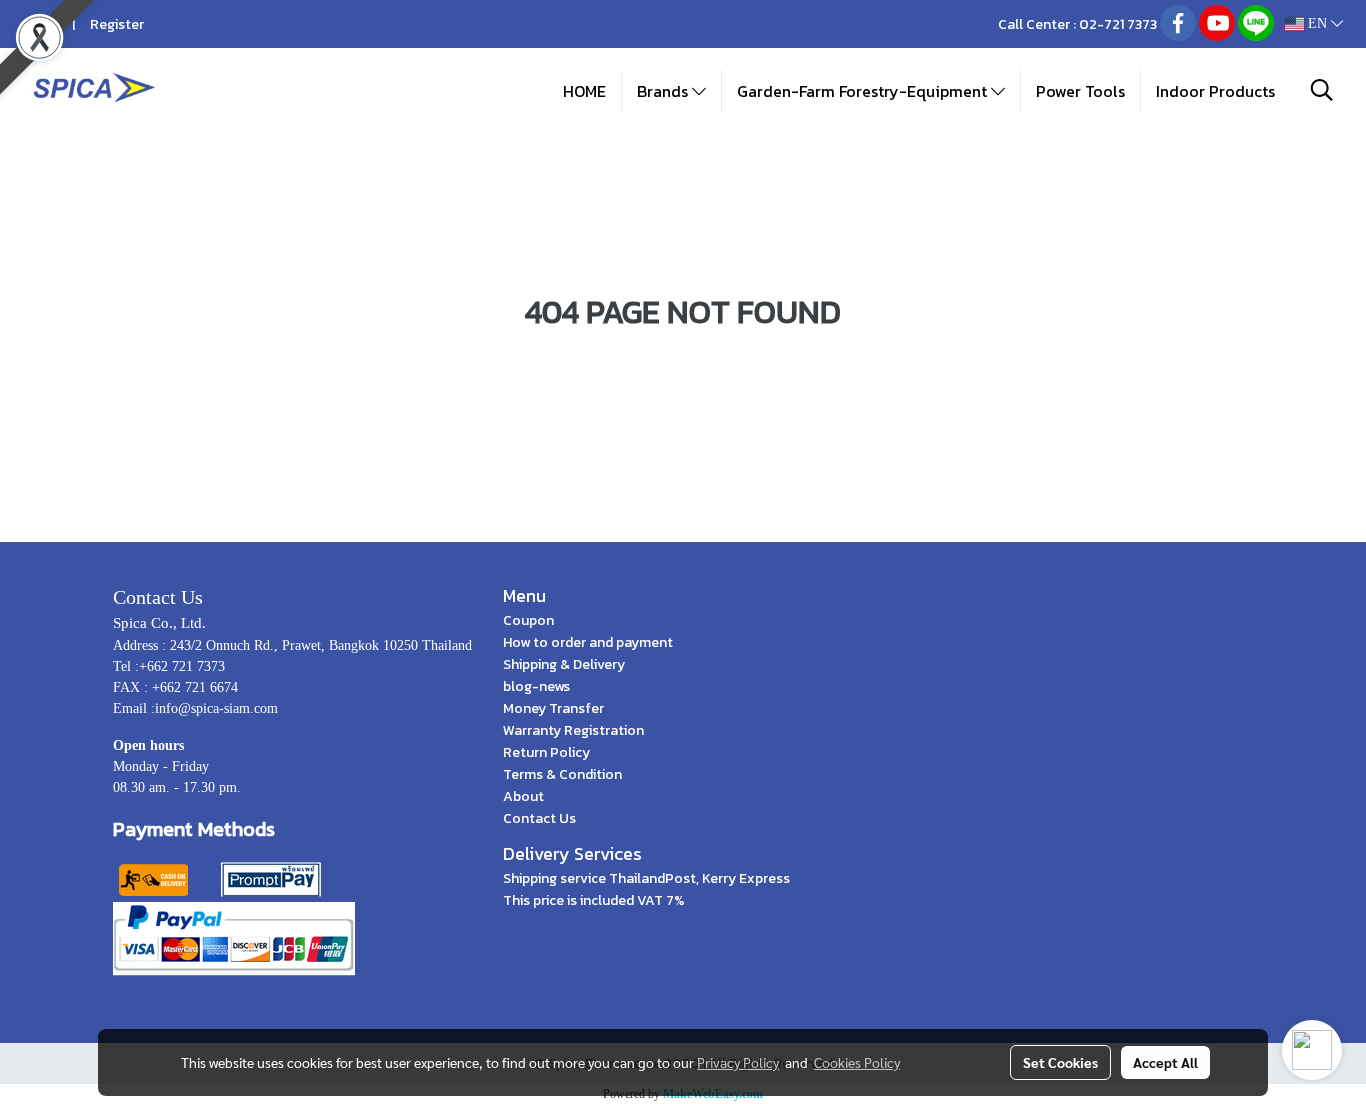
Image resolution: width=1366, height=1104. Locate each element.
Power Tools (1080, 91)
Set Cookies (1060, 1062)
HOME (584, 91)
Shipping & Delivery (564, 664)
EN (1317, 23)
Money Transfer (553, 708)
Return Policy (546, 752)
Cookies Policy (857, 1062)
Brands (664, 91)
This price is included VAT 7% (594, 900)
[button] (1322, 90)
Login (40, 24)
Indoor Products (1215, 91)
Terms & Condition (562, 774)
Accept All (1165, 1062)
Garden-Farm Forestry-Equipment (864, 91)
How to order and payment (588, 642)
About (523, 796)
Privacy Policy (738, 1062)
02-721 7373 (1118, 24)
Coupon (528, 620)
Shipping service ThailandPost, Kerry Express (646, 878)
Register (117, 24)
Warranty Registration (573, 730)
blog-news (536, 686)
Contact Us (539, 818)
